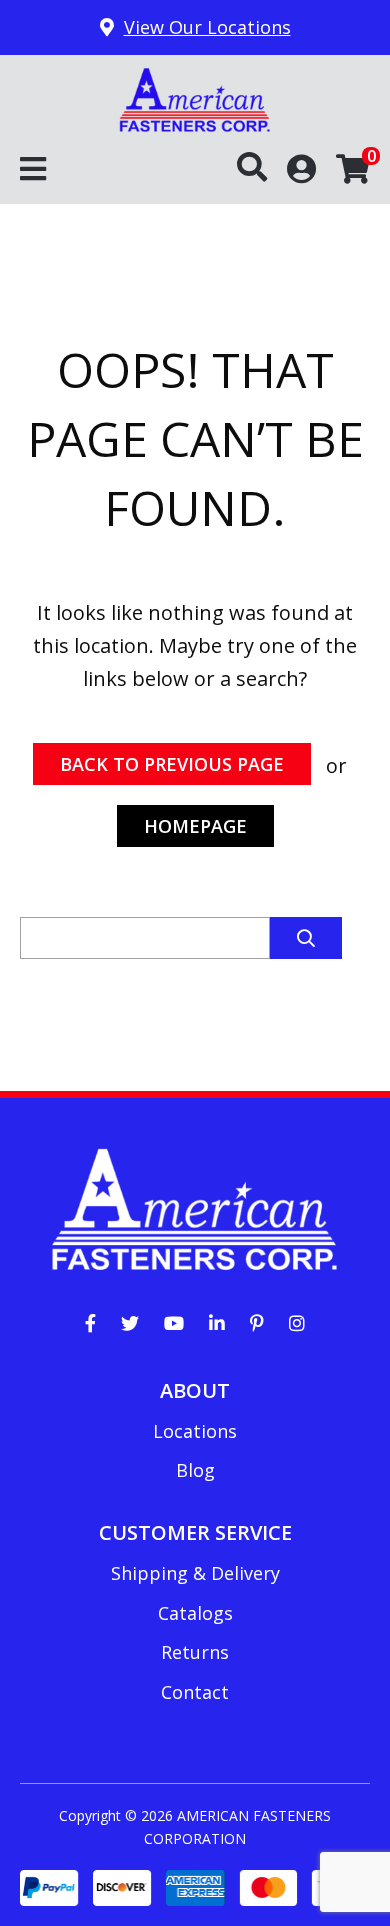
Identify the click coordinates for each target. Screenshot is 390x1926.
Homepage (195, 826)
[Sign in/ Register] (301, 167)
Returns (195, 1652)
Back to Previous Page (172, 764)
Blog (195, 1470)
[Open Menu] (33, 170)
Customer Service (195, 1532)
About (195, 1390)
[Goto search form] (262, 168)
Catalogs (195, 1613)
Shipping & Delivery (195, 1573)
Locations (195, 1431)
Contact (195, 1692)
